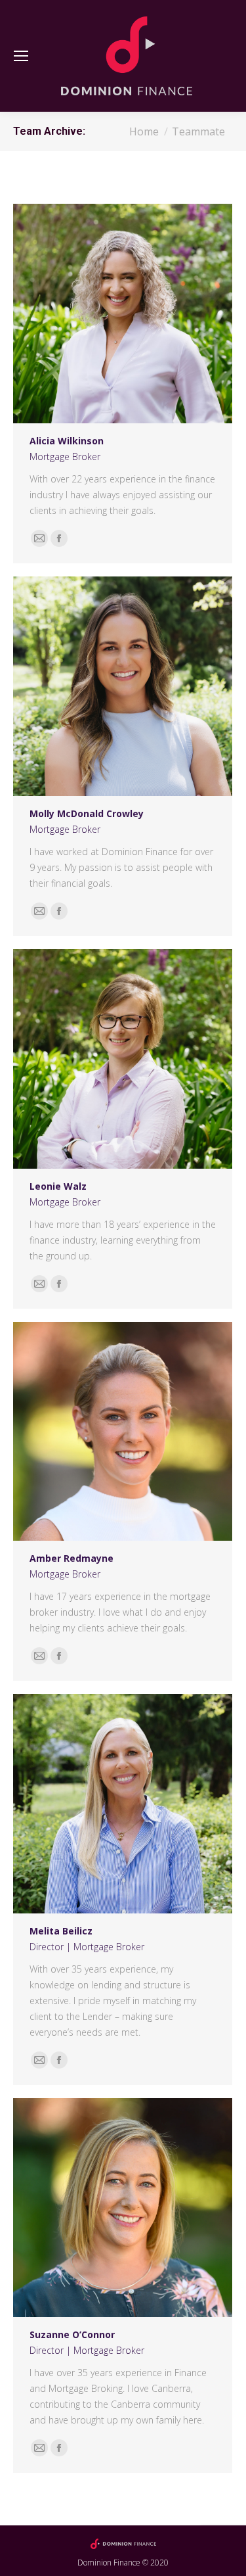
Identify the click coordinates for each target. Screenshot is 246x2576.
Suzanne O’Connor (72, 2334)
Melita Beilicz (61, 1931)
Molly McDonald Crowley (87, 813)
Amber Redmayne (72, 1558)
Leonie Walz (58, 1186)
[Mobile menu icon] (21, 56)
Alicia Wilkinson (67, 441)
